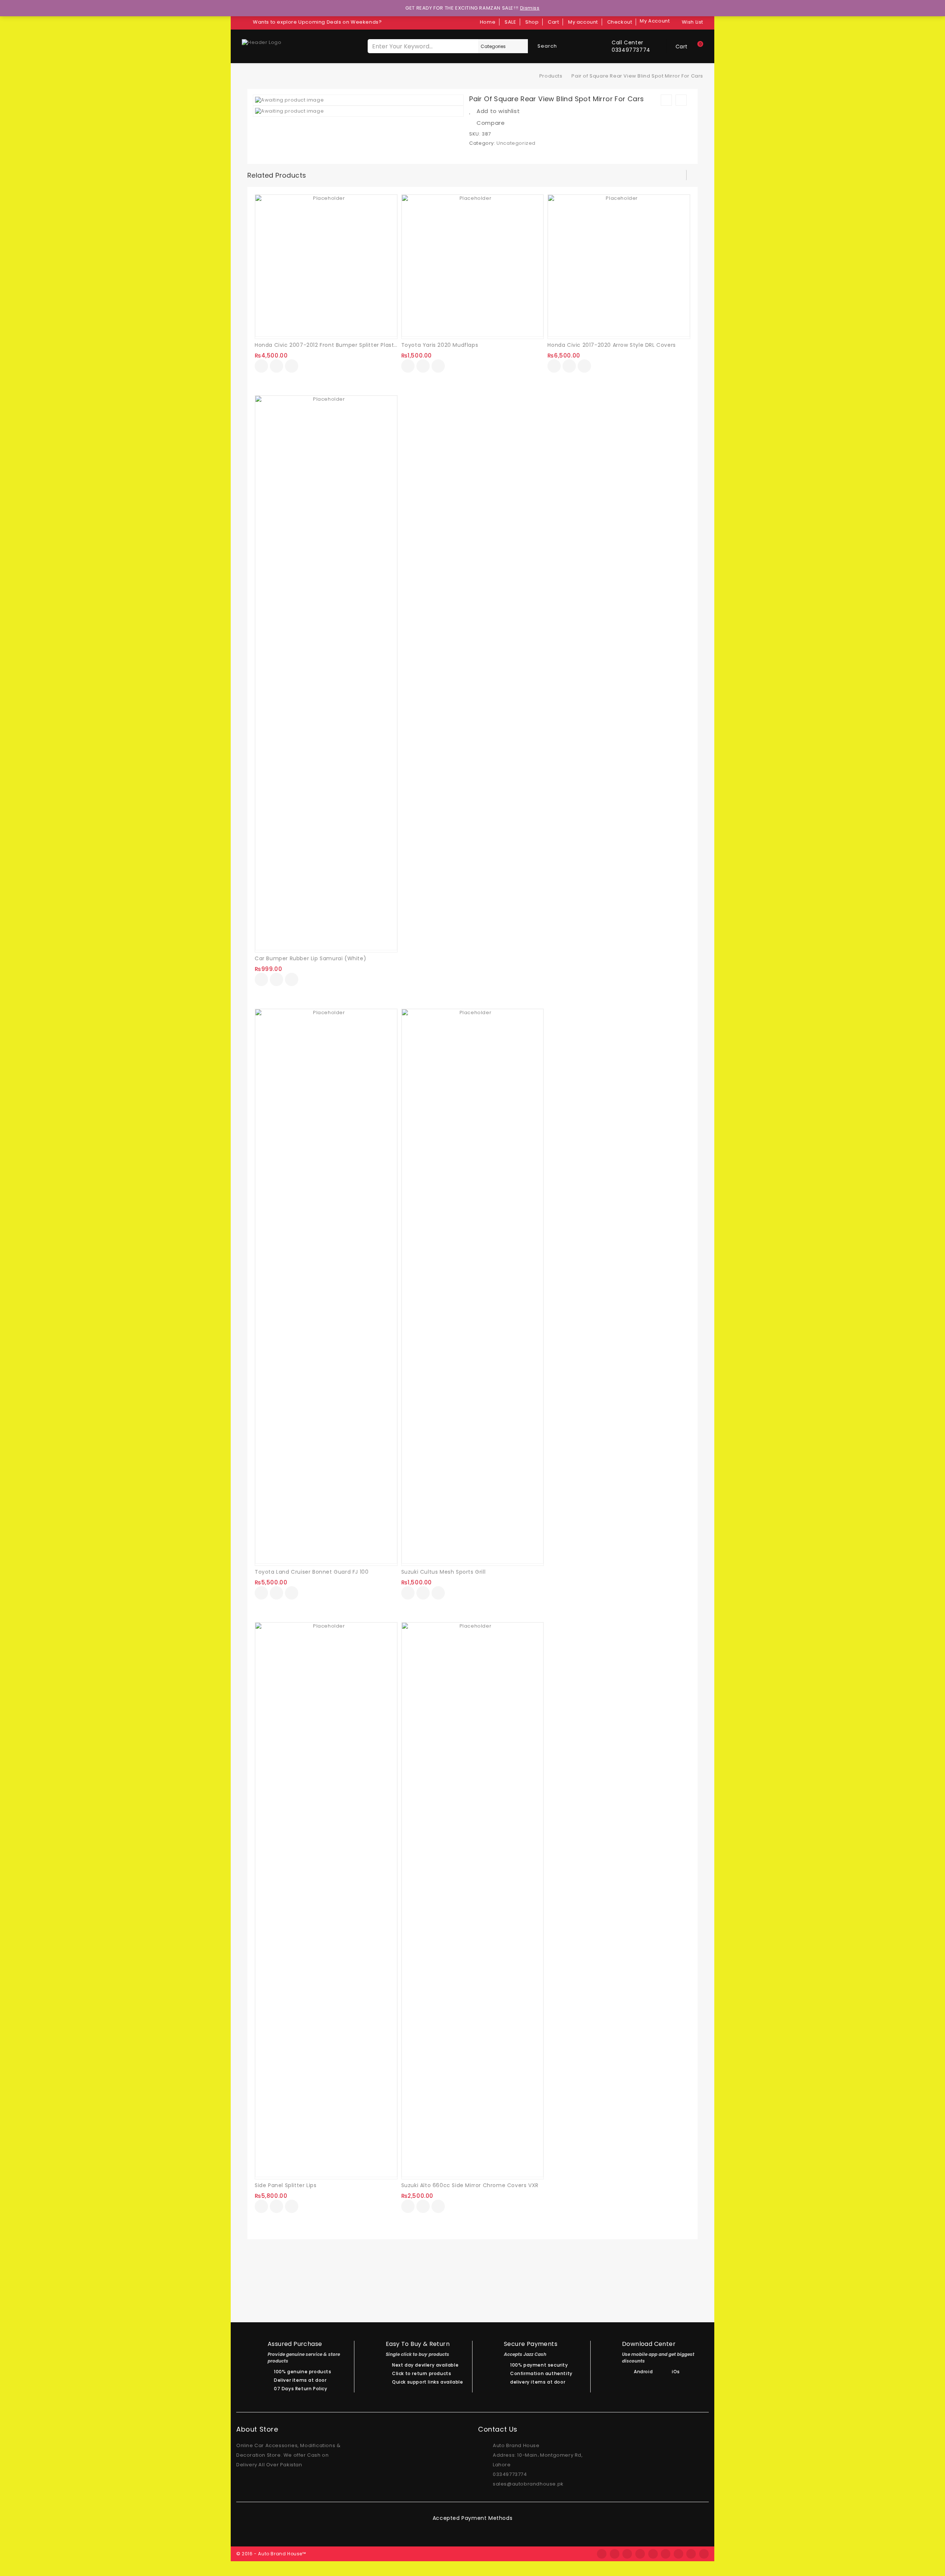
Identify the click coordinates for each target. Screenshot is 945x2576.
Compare (491, 123)
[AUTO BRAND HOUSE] (529, 76)
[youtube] (704, 2554)
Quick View (292, 367)
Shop (532, 22)
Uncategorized (516, 143)
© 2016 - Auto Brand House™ (271, 2554)
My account (583, 22)
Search (547, 46)
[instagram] (666, 2554)
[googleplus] (653, 2554)
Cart (553, 22)
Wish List (693, 22)
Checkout (620, 22)
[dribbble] (640, 2554)
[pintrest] (691, 2554)
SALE (510, 22)
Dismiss (530, 8)
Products (551, 76)
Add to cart (261, 366)
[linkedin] (678, 2554)
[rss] (627, 2554)
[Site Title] (262, 42)
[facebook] (602, 2554)
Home (488, 22)
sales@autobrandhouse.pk (528, 2484)
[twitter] (615, 2554)
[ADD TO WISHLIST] (276, 367)
